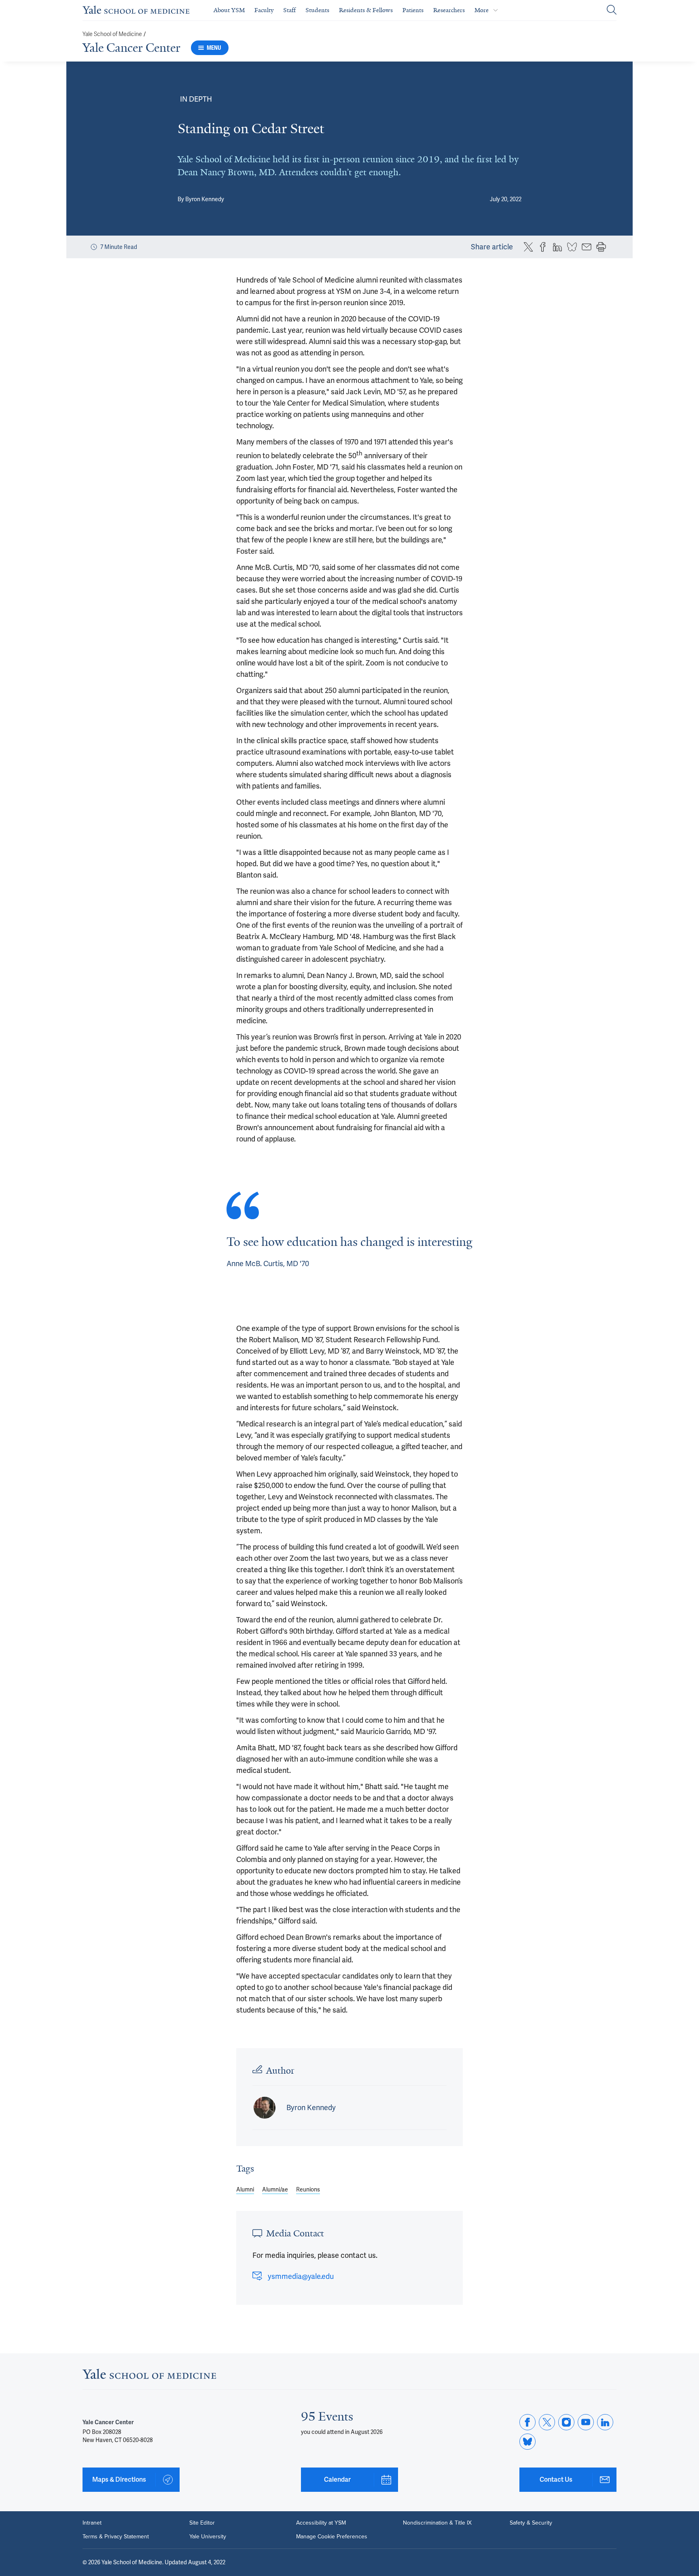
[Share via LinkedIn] (557, 247)
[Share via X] (528, 247)
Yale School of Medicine (112, 34)
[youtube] (586, 2422)
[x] (547, 2422)
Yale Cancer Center (131, 48)
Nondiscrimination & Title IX (437, 2523)
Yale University (208, 2537)
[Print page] (601, 247)
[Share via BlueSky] (572, 247)
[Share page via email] (587, 247)
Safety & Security (531, 2523)
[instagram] (566, 2422)
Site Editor (202, 2523)
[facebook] (527, 2422)
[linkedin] (605, 2422)
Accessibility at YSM (321, 2523)
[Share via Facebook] (543, 247)
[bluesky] (527, 2442)
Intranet (92, 2523)
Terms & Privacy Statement (116, 2537)
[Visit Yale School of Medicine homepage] (149, 2376)
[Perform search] (612, 10)
